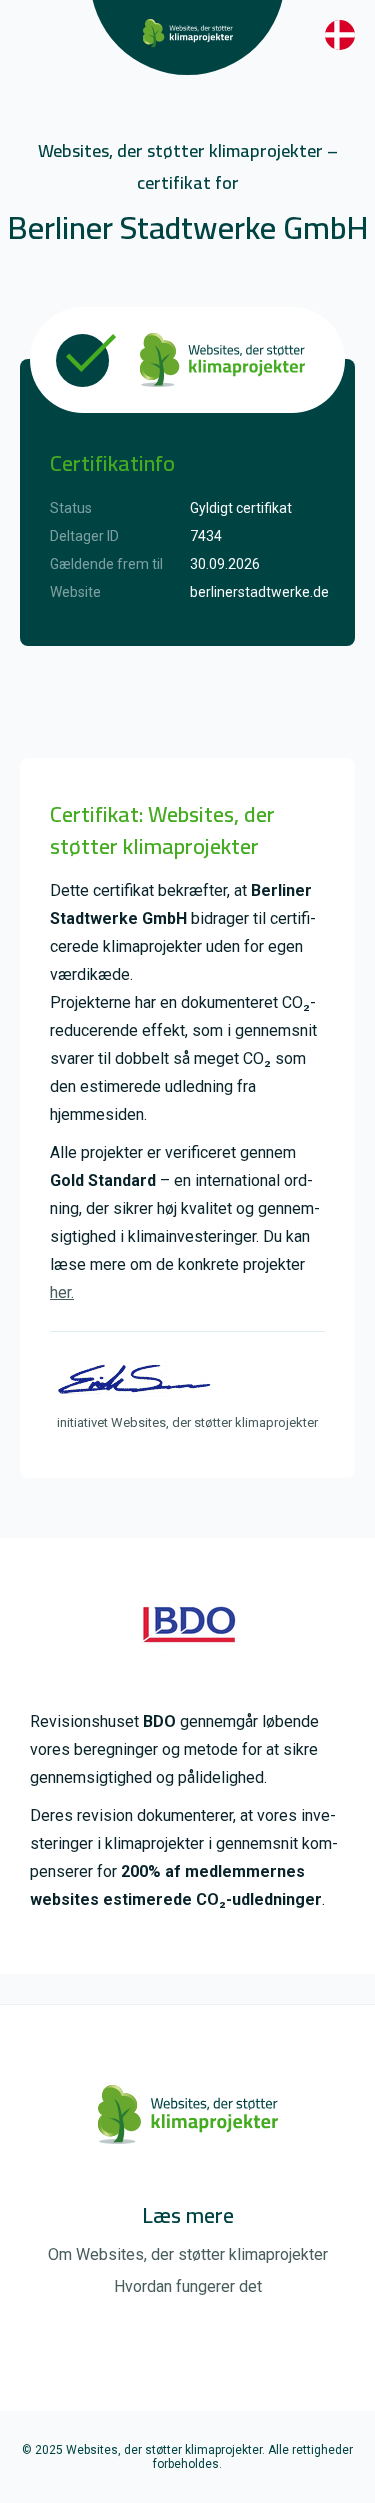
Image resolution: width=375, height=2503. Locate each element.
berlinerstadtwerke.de (259, 592)
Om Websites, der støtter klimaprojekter (188, 2254)
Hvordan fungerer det (188, 2286)
